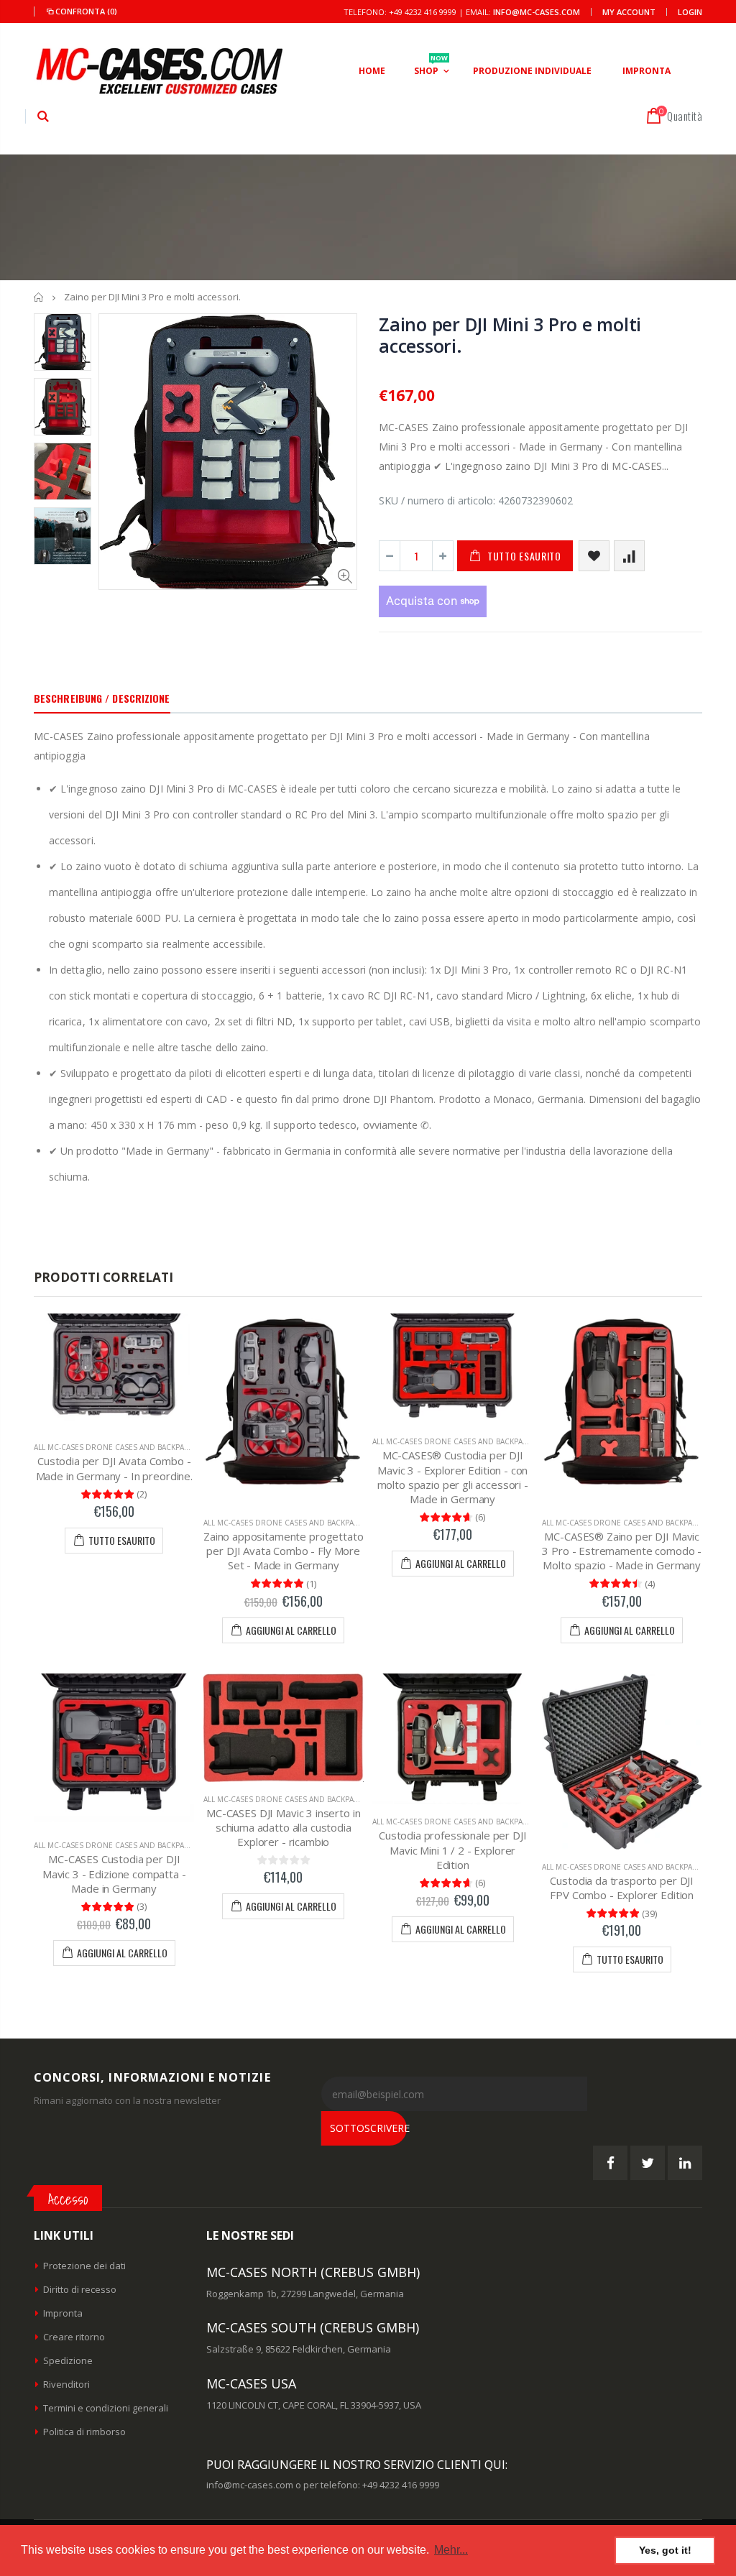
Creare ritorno (74, 2337)
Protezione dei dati (84, 2266)
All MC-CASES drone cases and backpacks (116, 1447)
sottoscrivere (368, 2128)
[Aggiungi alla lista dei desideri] (594, 556)
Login (690, 12)
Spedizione (68, 2360)
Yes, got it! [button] (665, 2550)
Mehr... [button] (451, 2550)
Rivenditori (66, 2384)
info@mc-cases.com (537, 12)
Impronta (63, 2313)
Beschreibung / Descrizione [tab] (102, 698)
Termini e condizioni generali (106, 2408)
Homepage (39, 297)
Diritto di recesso (80, 2289)
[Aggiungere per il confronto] (629, 556)
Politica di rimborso (84, 2432)
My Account (629, 12)
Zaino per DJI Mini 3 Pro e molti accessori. (510, 335)
